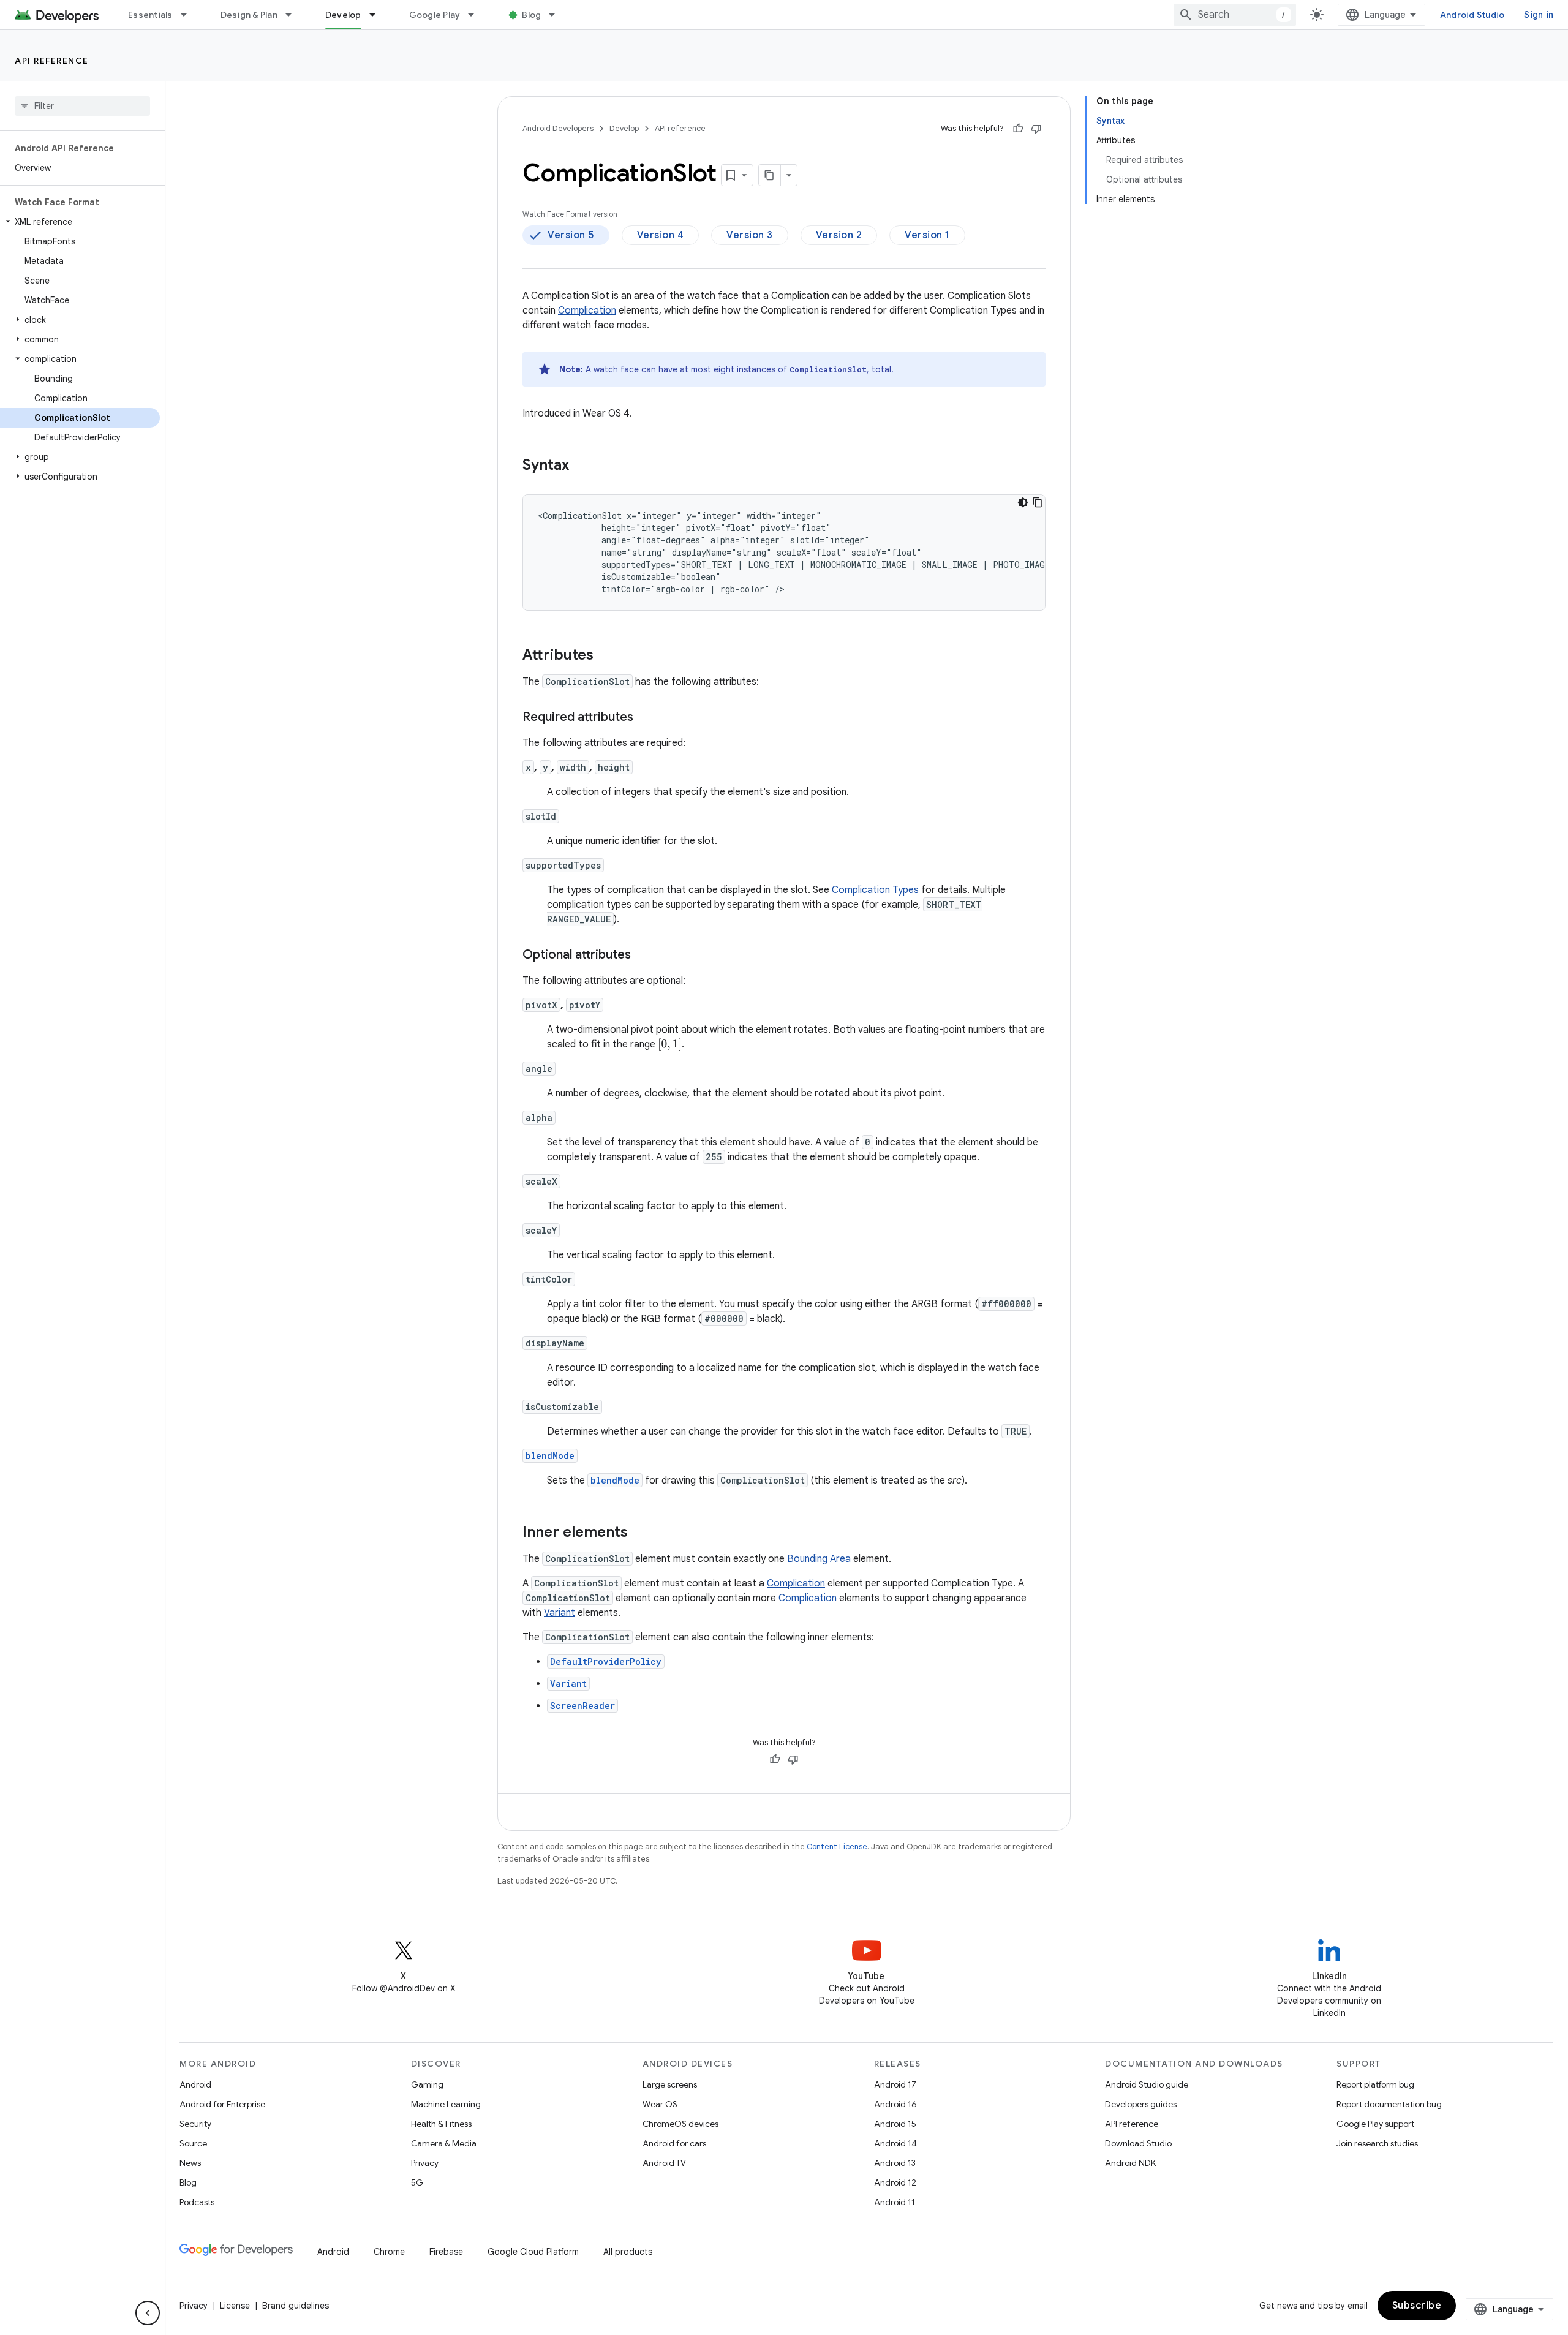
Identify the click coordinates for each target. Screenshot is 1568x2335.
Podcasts (197, 2202)
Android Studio (1472, 15)
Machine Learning (446, 2104)
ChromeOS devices (680, 2124)
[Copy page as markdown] (770, 175)
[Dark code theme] (1023, 502)
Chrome (389, 2252)
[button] (80, 222)
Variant (560, 1613)
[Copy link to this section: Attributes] (606, 656)
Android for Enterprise (222, 2104)
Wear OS (660, 2104)
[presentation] (670, 1044)
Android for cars (674, 2143)
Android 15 (895, 2124)
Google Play (435, 15)
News (190, 2163)
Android (195, 2084)
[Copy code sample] (1038, 502)
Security (195, 2124)
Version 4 (661, 235)
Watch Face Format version (570, 214)
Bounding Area (819, 1559)
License (235, 2306)
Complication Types (875, 890)
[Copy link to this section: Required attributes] (646, 718)
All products (628, 2252)
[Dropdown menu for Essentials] (189, 15)
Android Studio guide (1147, 2084)
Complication (587, 311)
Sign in (1539, 15)
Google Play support (1375, 2124)
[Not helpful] (1036, 129)
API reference (52, 61)
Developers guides (1141, 2104)
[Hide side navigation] (148, 2313)
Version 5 (571, 235)
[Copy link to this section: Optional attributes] (643, 956)
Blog (531, 15)
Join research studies (1377, 2143)
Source (193, 2143)
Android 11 (895, 2202)
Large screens (670, 2084)
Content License (837, 1846)
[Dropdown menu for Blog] (557, 15)
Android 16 (895, 2104)
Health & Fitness (441, 2124)
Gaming (427, 2084)
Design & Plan (249, 15)
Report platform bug (1375, 2084)
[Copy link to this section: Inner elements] (640, 1533)
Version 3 (750, 235)
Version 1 (927, 235)
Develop (343, 15)
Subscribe (1417, 2306)
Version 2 (839, 235)
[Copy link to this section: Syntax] (581, 466)
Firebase (446, 2252)
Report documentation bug (1389, 2104)
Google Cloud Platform (533, 2252)
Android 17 (895, 2084)
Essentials (150, 15)
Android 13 (895, 2163)
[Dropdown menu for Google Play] (477, 15)
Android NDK (1130, 2163)
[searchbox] (82, 106)
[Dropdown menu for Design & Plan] (294, 15)
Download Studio (1138, 2143)
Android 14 (895, 2143)
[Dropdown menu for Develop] (378, 15)
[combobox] (1235, 15)
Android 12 (895, 2182)
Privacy (425, 2163)
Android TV (664, 2163)
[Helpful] (1018, 129)
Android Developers (558, 128)
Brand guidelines (296, 2306)
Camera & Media (444, 2143)
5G (417, 2182)
